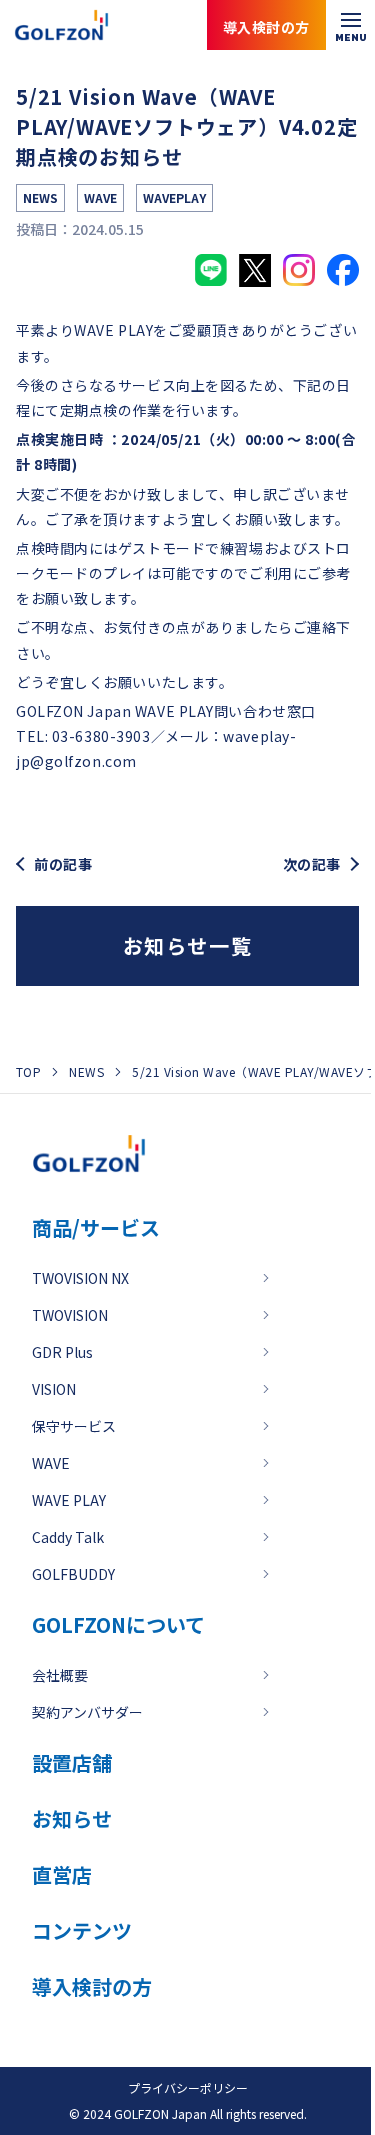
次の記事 (312, 864)
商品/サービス (96, 1227)
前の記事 (63, 864)
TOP (28, 1071)
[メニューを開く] (350, 25)
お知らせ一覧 (188, 945)
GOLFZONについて (118, 1624)
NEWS (86, 1071)
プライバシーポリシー (188, 2087)
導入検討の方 (284, 2054)
